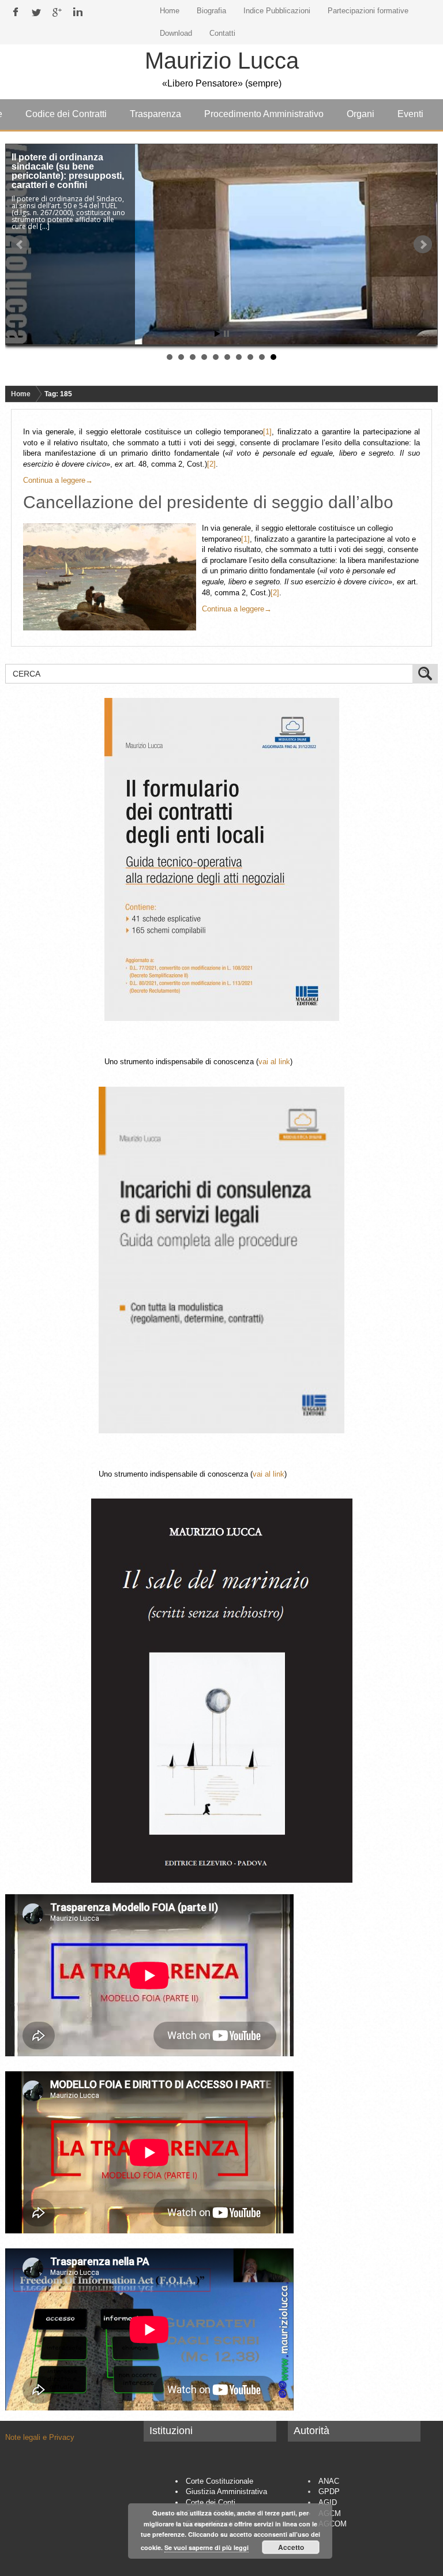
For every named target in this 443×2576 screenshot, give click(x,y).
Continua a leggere (58, 480)
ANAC (329, 2481)
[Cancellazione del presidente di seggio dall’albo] (112, 577)
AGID (328, 2502)
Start (217, 334)
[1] (267, 432)
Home (21, 394)
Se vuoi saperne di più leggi (207, 2547)
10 (273, 357)
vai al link (274, 1062)
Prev (20, 245)
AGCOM (333, 2524)
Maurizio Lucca (222, 61)
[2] (211, 464)
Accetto (291, 2547)
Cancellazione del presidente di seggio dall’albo (208, 502)
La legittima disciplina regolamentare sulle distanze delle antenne (61, 166)
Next (423, 245)
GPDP (329, 2491)
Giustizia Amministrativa (226, 2491)
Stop (226, 334)
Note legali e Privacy (40, 2437)
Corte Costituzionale (219, 2481)
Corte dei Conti (211, 2502)
